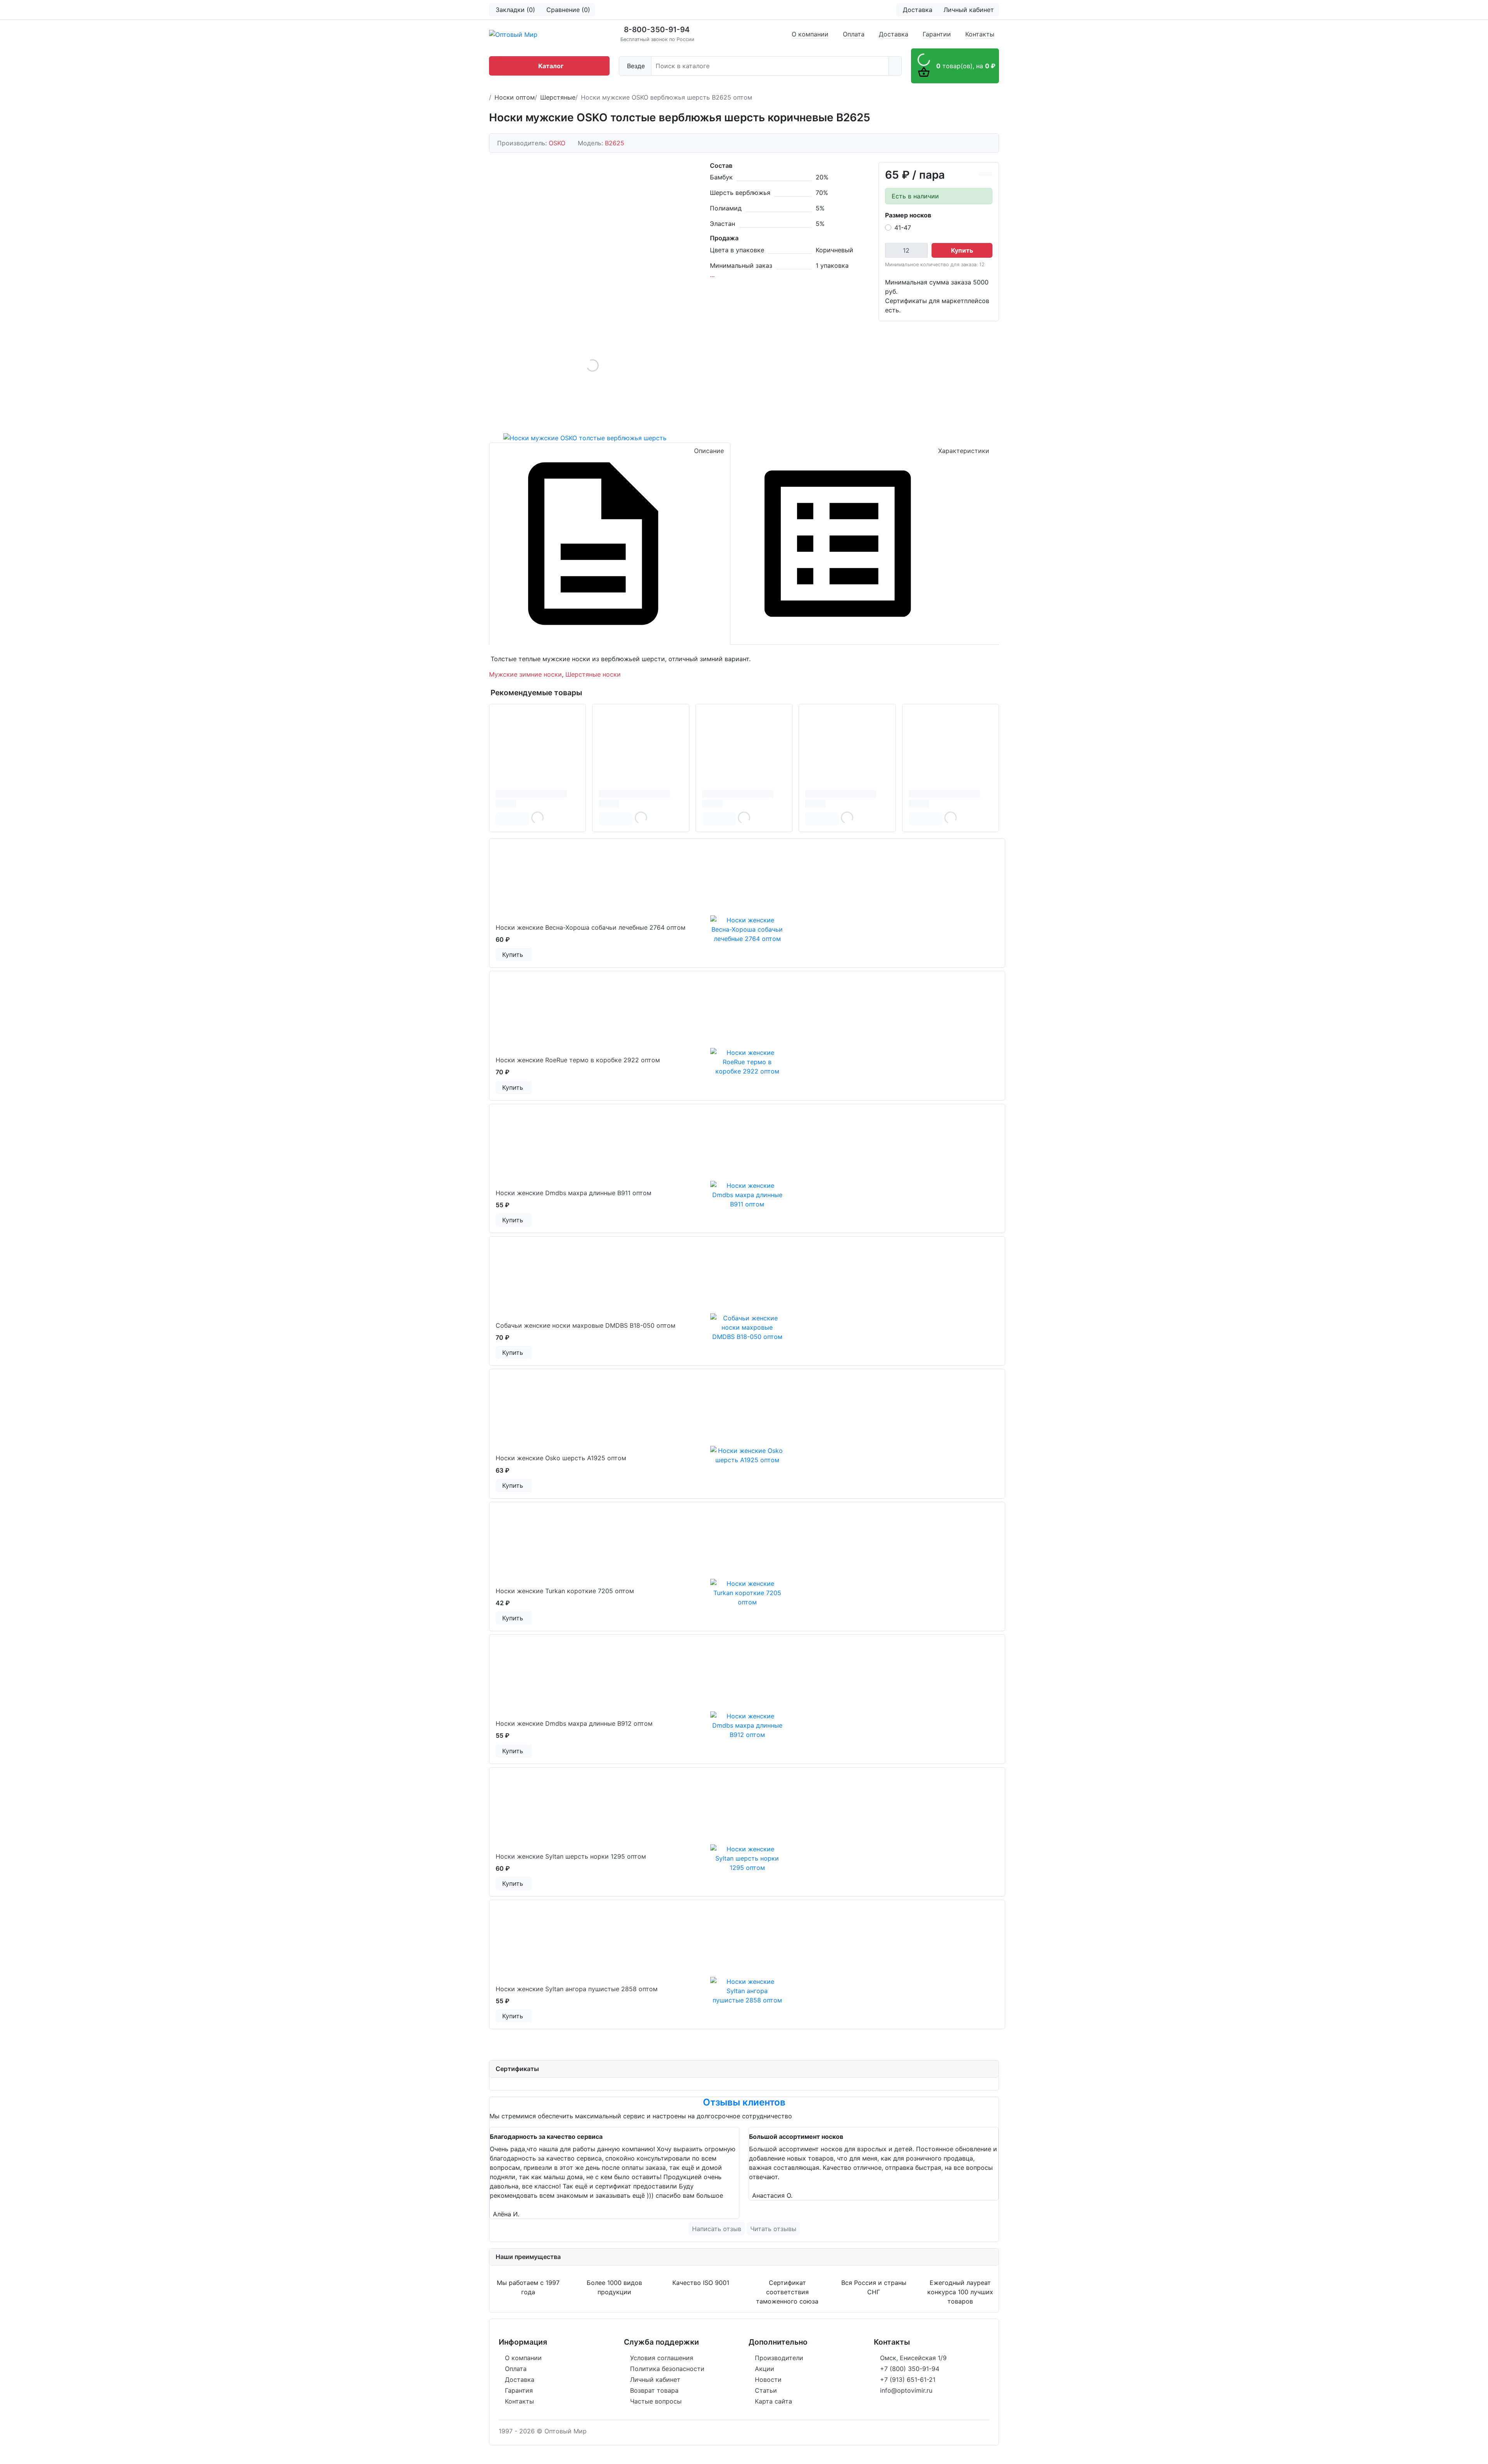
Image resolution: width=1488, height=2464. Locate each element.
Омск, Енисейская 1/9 (913, 2358)
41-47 (903, 227)
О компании (810, 34)
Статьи (766, 2390)
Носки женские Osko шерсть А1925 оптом (561, 1458)
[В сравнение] (982, 174)
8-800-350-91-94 (657, 29)
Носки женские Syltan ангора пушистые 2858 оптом (577, 1989)
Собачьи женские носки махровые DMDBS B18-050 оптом (586, 1325)
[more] (531, 955)
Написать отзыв (717, 2229)
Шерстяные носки (593, 674)
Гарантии (937, 34)
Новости (768, 2380)
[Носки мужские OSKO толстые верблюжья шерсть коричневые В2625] (592, 365)
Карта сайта (773, 2401)
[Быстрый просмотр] (530, 955)
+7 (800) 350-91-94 (910, 2369)
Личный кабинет (655, 2380)
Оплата (854, 34)
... (712, 275)
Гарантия (519, 2390)
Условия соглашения (662, 2358)
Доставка (894, 34)
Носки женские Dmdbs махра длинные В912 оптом (574, 1723)
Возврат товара (654, 2390)
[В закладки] (989, 174)
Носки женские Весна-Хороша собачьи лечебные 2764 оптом (591, 927)
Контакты (980, 34)
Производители (779, 2358)
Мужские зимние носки (525, 674)
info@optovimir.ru (906, 2390)
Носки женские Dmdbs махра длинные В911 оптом (573, 1193)
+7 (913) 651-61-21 (908, 2380)
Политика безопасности (667, 2369)
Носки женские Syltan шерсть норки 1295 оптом (571, 1856)
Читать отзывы (773, 2229)
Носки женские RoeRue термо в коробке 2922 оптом (578, 1060)
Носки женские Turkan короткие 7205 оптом (565, 1591)
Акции (765, 2369)
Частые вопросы (656, 2401)
